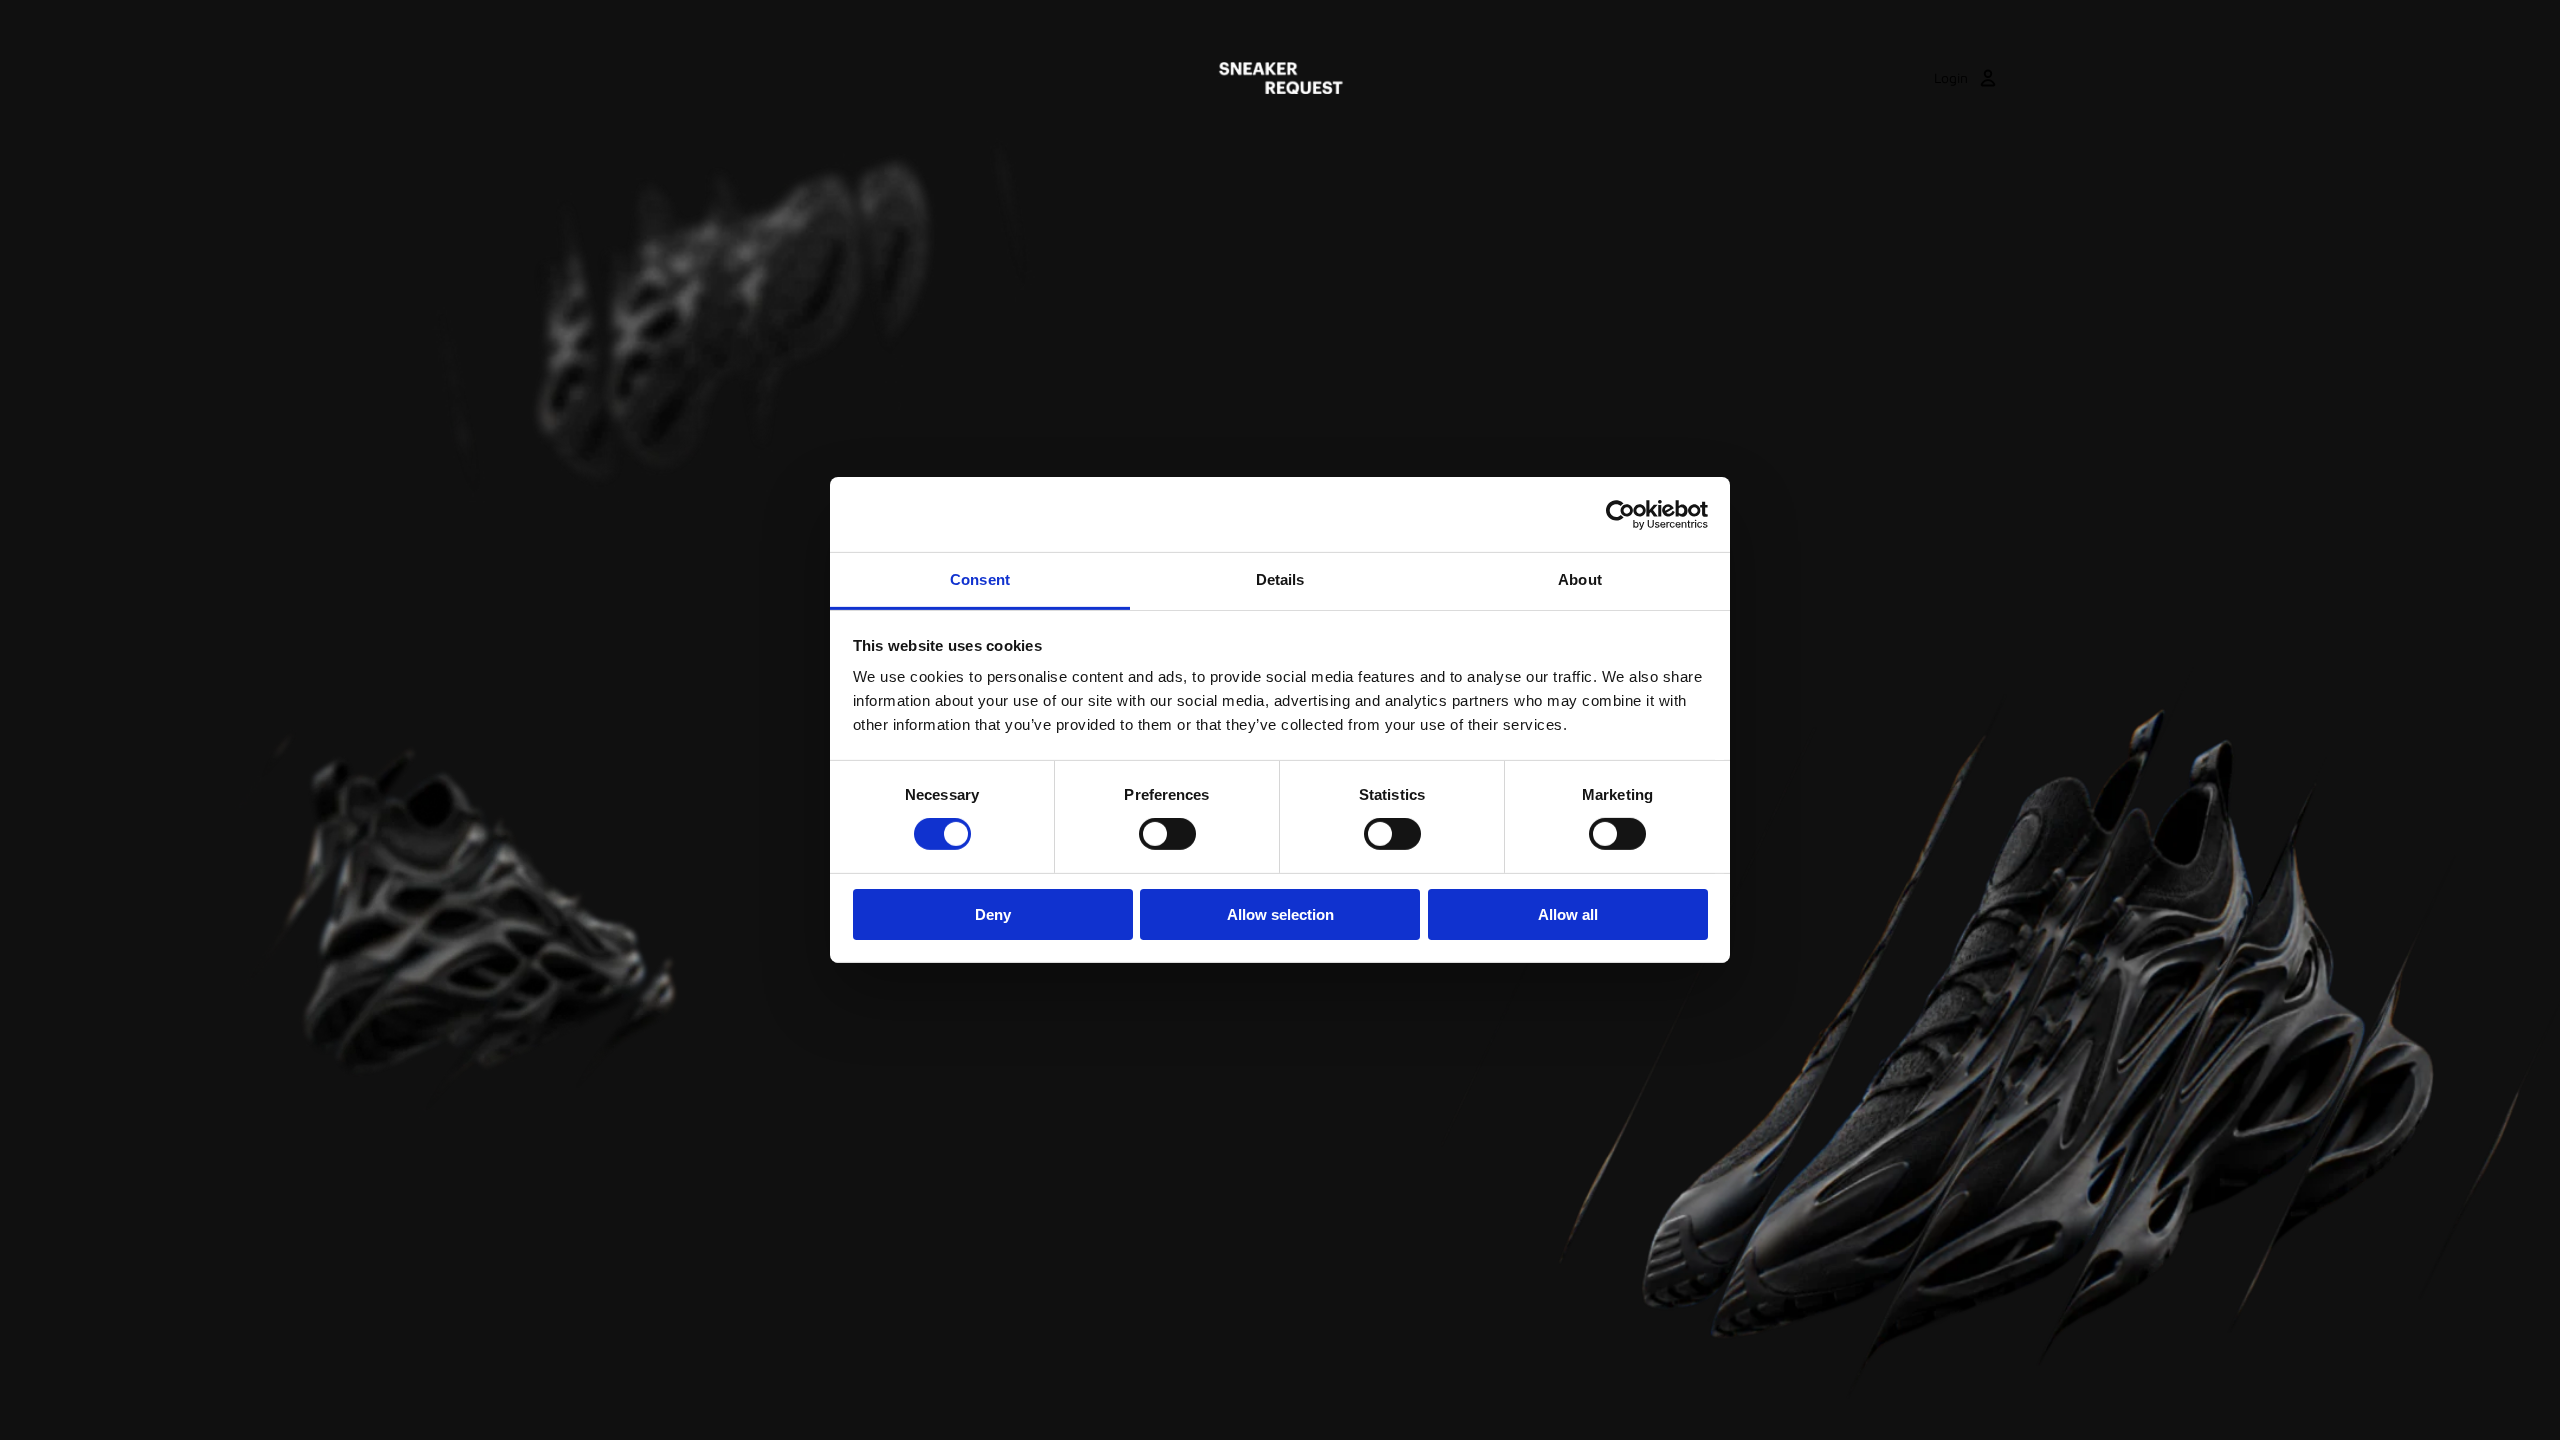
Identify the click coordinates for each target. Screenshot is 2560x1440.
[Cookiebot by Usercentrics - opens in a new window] (1620, 514)
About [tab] (1580, 579)
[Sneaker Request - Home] (1280, 78)
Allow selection (1280, 914)
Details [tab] (1280, 579)
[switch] (1167, 834)
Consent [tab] (980, 579)
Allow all (1568, 914)
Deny (993, 914)
